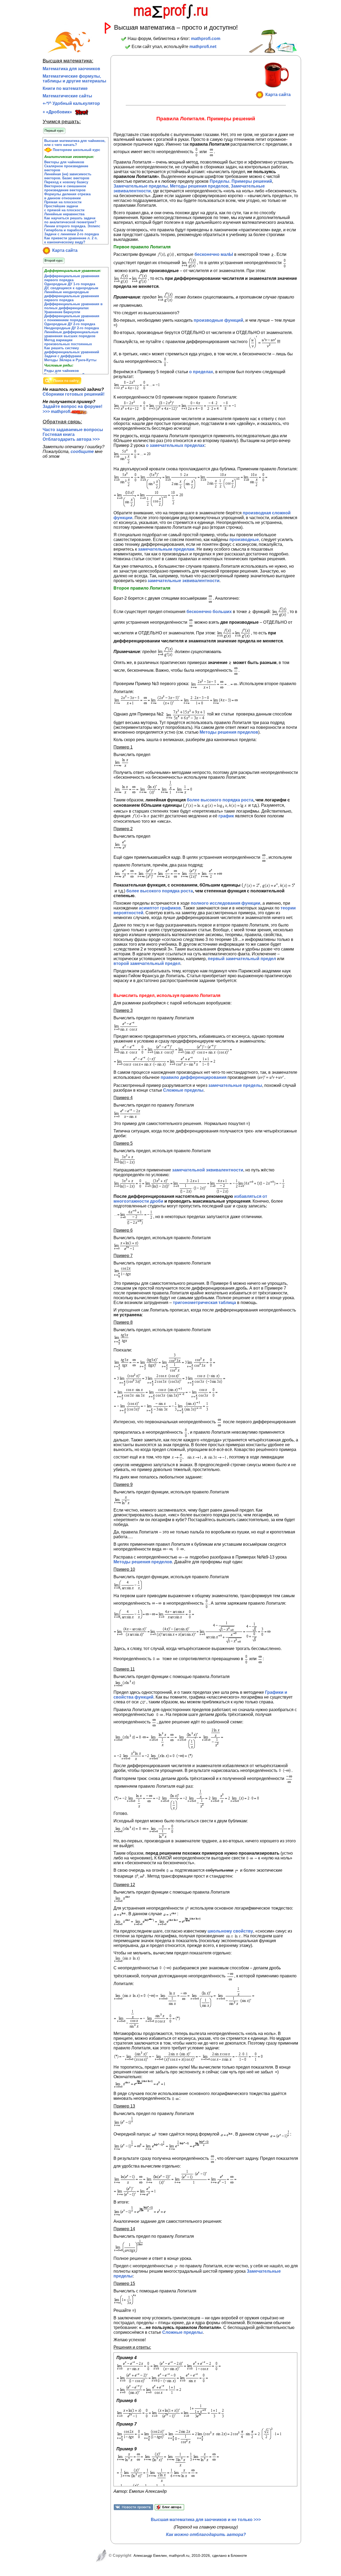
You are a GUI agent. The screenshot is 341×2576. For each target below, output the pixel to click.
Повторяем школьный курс (76, 150)
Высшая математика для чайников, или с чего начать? (75, 143)
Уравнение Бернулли (62, 312)
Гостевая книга (59, 434)
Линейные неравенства (64, 214)
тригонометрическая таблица (204, 1303)
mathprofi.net (203, 47)
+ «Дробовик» (57, 112)
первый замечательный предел (242, 959)
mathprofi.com (206, 39)
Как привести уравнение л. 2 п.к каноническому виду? (71, 240)
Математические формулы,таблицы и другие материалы (74, 79)
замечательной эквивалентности (208, 1170)
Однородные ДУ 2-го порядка (70, 324)
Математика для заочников (71, 69)
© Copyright (119, 2555)
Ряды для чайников (62, 371)
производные (244, 540)
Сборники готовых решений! (74, 394)
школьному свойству (230, 1931)
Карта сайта (64, 250)
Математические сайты (67, 96)
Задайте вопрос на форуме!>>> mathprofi (72, 409)
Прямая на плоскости (63, 202)
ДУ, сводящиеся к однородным (71, 288)
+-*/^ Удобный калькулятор (71, 103)
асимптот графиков (160, 908)
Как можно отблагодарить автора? (206, 2535)
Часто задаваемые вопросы (73, 430)
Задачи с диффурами (63, 356)
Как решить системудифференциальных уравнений (72, 350)
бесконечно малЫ (214, 254)
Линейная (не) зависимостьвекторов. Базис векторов (68, 176)
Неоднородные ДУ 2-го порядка (72, 328)
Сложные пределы (183, 1090)
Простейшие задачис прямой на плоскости (64, 208)
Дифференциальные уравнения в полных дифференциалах (73, 306)
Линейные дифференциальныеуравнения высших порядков (71, 334)
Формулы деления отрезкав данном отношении (67, 196)
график (226, 816)
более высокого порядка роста (220, 800)
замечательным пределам (166, 549)
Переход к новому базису (66, 182)
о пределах (201, 372)
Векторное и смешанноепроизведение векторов (65, 188)
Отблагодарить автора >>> (71, 439)
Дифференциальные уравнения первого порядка (72, 278)
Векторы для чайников (64, 162)
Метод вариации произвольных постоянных (68, 342)
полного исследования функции (226, 903)
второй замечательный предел (147, 963)
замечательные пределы (235, 1085)
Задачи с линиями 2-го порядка (72, 234)
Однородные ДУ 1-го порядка (70, 284)
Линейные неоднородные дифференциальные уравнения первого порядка (72, 296)
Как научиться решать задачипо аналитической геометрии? (70, 220)
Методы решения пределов (199, 186)
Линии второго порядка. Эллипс (72, 226)
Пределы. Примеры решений (241, 181)
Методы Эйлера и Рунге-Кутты (70, 360)
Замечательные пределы (141, 186)
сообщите (82, 452)
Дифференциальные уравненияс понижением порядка (72, 318)
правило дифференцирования (194, 1077)
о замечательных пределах (175, 445)
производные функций (218, 320)
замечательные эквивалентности (184, 581)
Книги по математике (65, 88)
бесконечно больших (209, 612)
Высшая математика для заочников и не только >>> (206, 2520)
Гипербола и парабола (64, 230)
